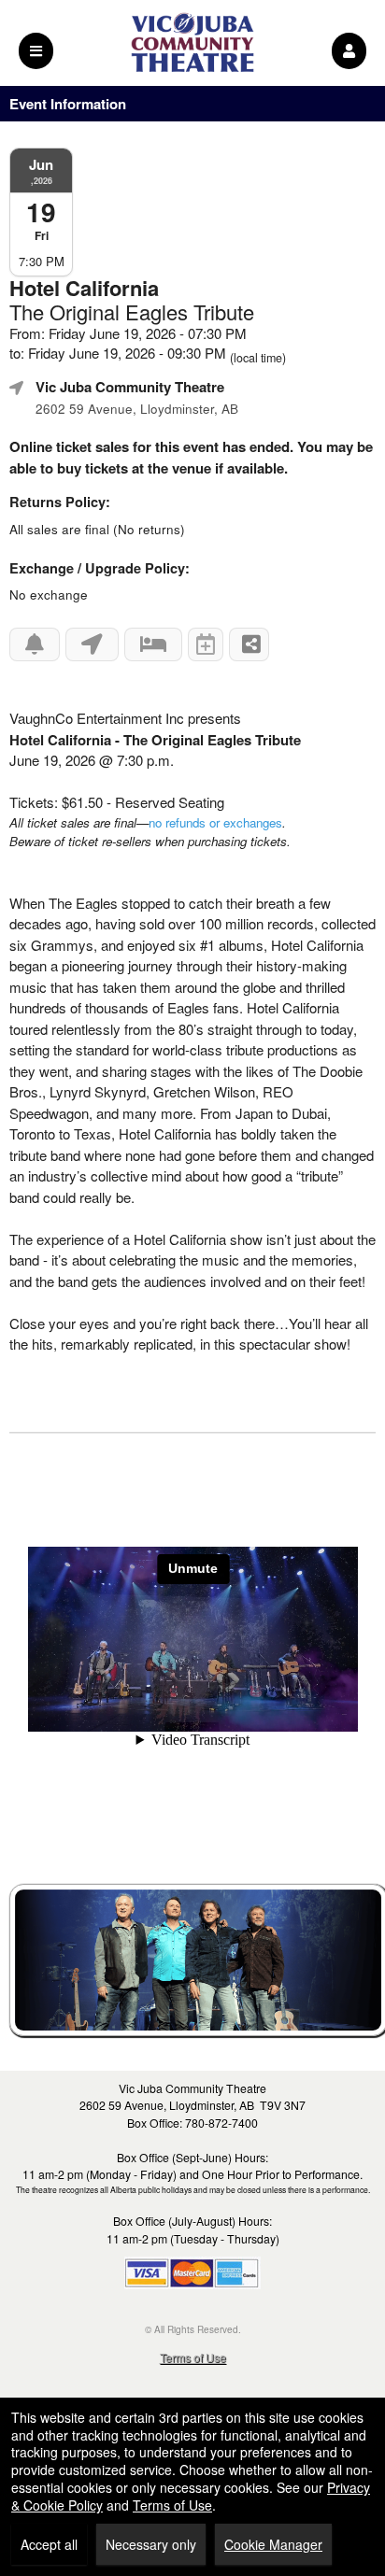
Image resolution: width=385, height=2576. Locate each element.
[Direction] (92, 644)
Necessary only (151, 2544)
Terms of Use (193, 2357)
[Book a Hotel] (153, 644)
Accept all (49, 2544)
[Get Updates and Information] (35, 644)
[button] (349, 51)
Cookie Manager (273, 2544)
